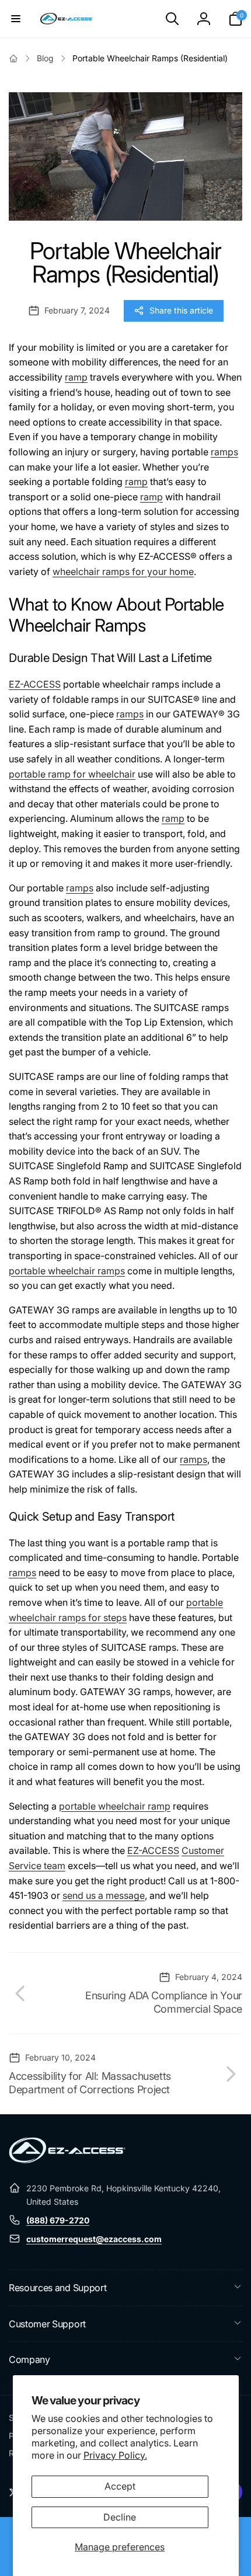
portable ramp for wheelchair (72, 774)
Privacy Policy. (115, 2455)
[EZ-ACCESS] (67, 2160)
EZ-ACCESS (35, 684)
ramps (224, 452)
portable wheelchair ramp (115, 1806)
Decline (120, 2517)
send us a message (104, 1895)
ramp (76, 377)
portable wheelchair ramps (67, 1271)
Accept (120, 2486)
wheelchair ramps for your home (123, 571)
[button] (16, 19)
